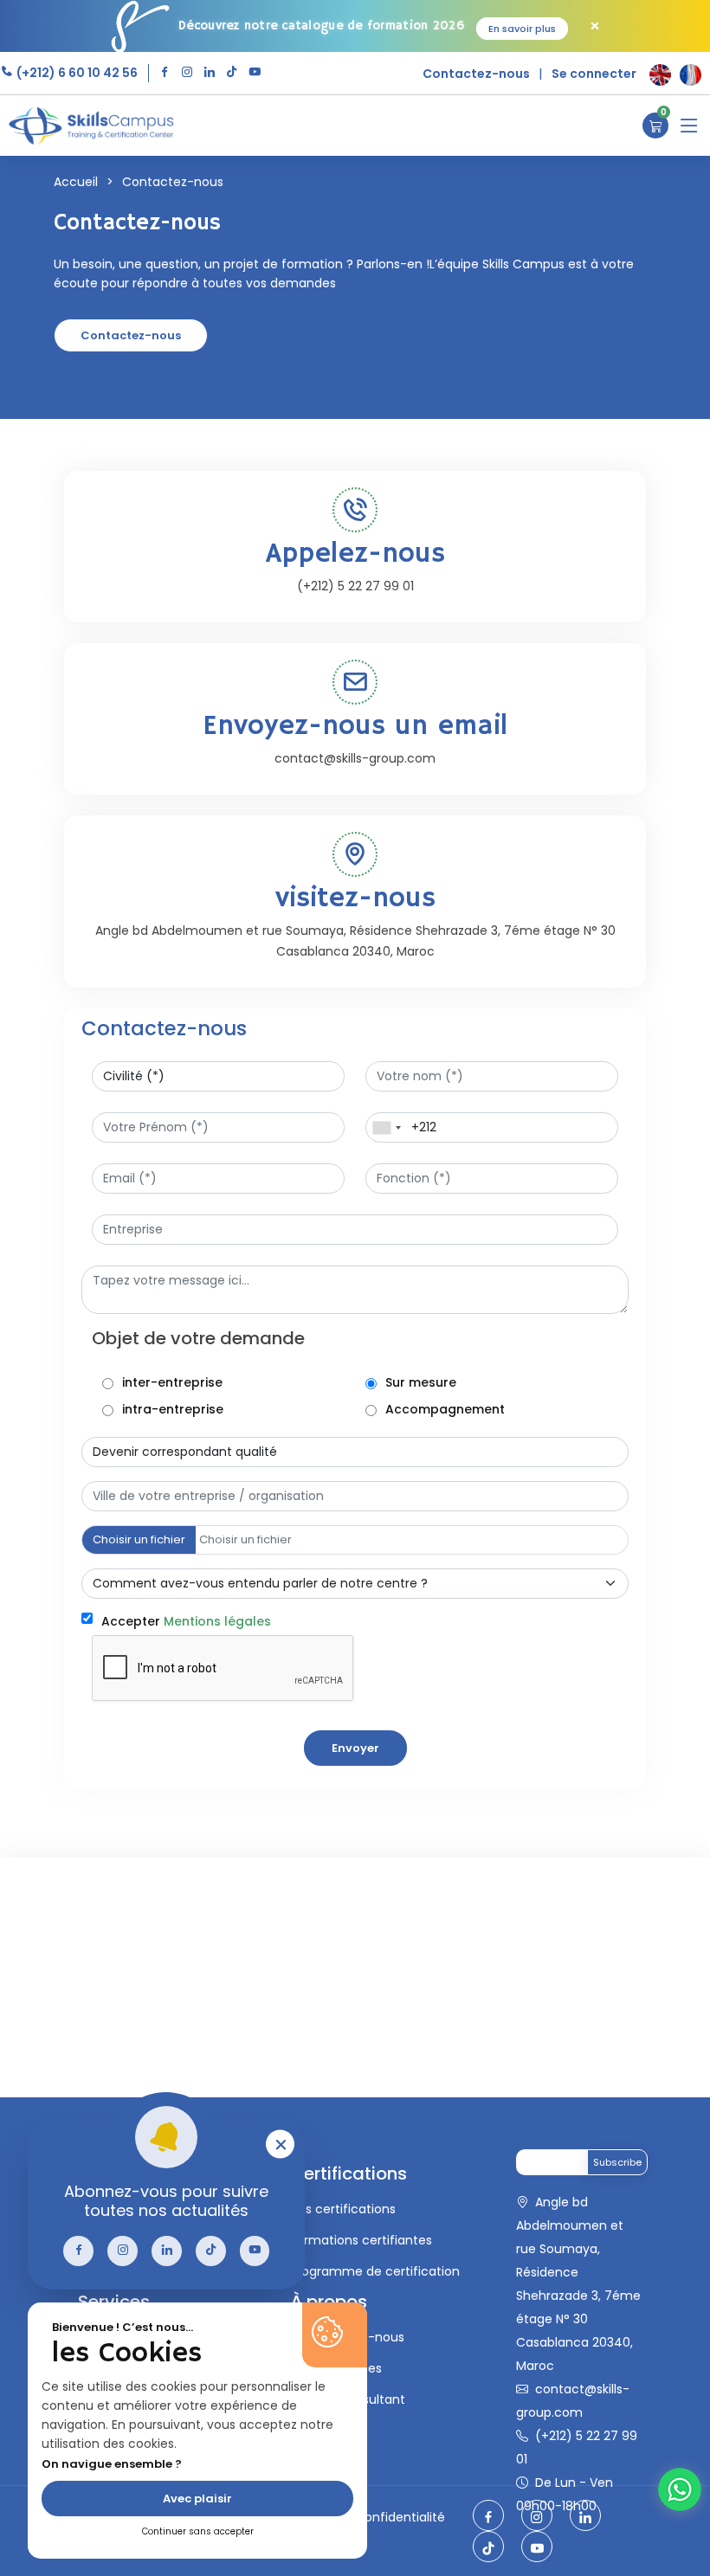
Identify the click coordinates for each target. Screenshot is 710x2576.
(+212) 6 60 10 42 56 (76, 73)
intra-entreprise (173, 1409)
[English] (660, 75)
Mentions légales (217, 1621)
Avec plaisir (197, 2499)
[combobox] (386, 1127)
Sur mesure (421, 1382)
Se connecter (594, 74)
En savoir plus (522, 29)
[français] (691, 75)
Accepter (186, 1621)
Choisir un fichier (139, 1539)
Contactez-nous (476, 74)
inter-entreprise (172, 1382)
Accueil (76, 182)
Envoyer (355, 1748)
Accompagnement (445, 1409)
